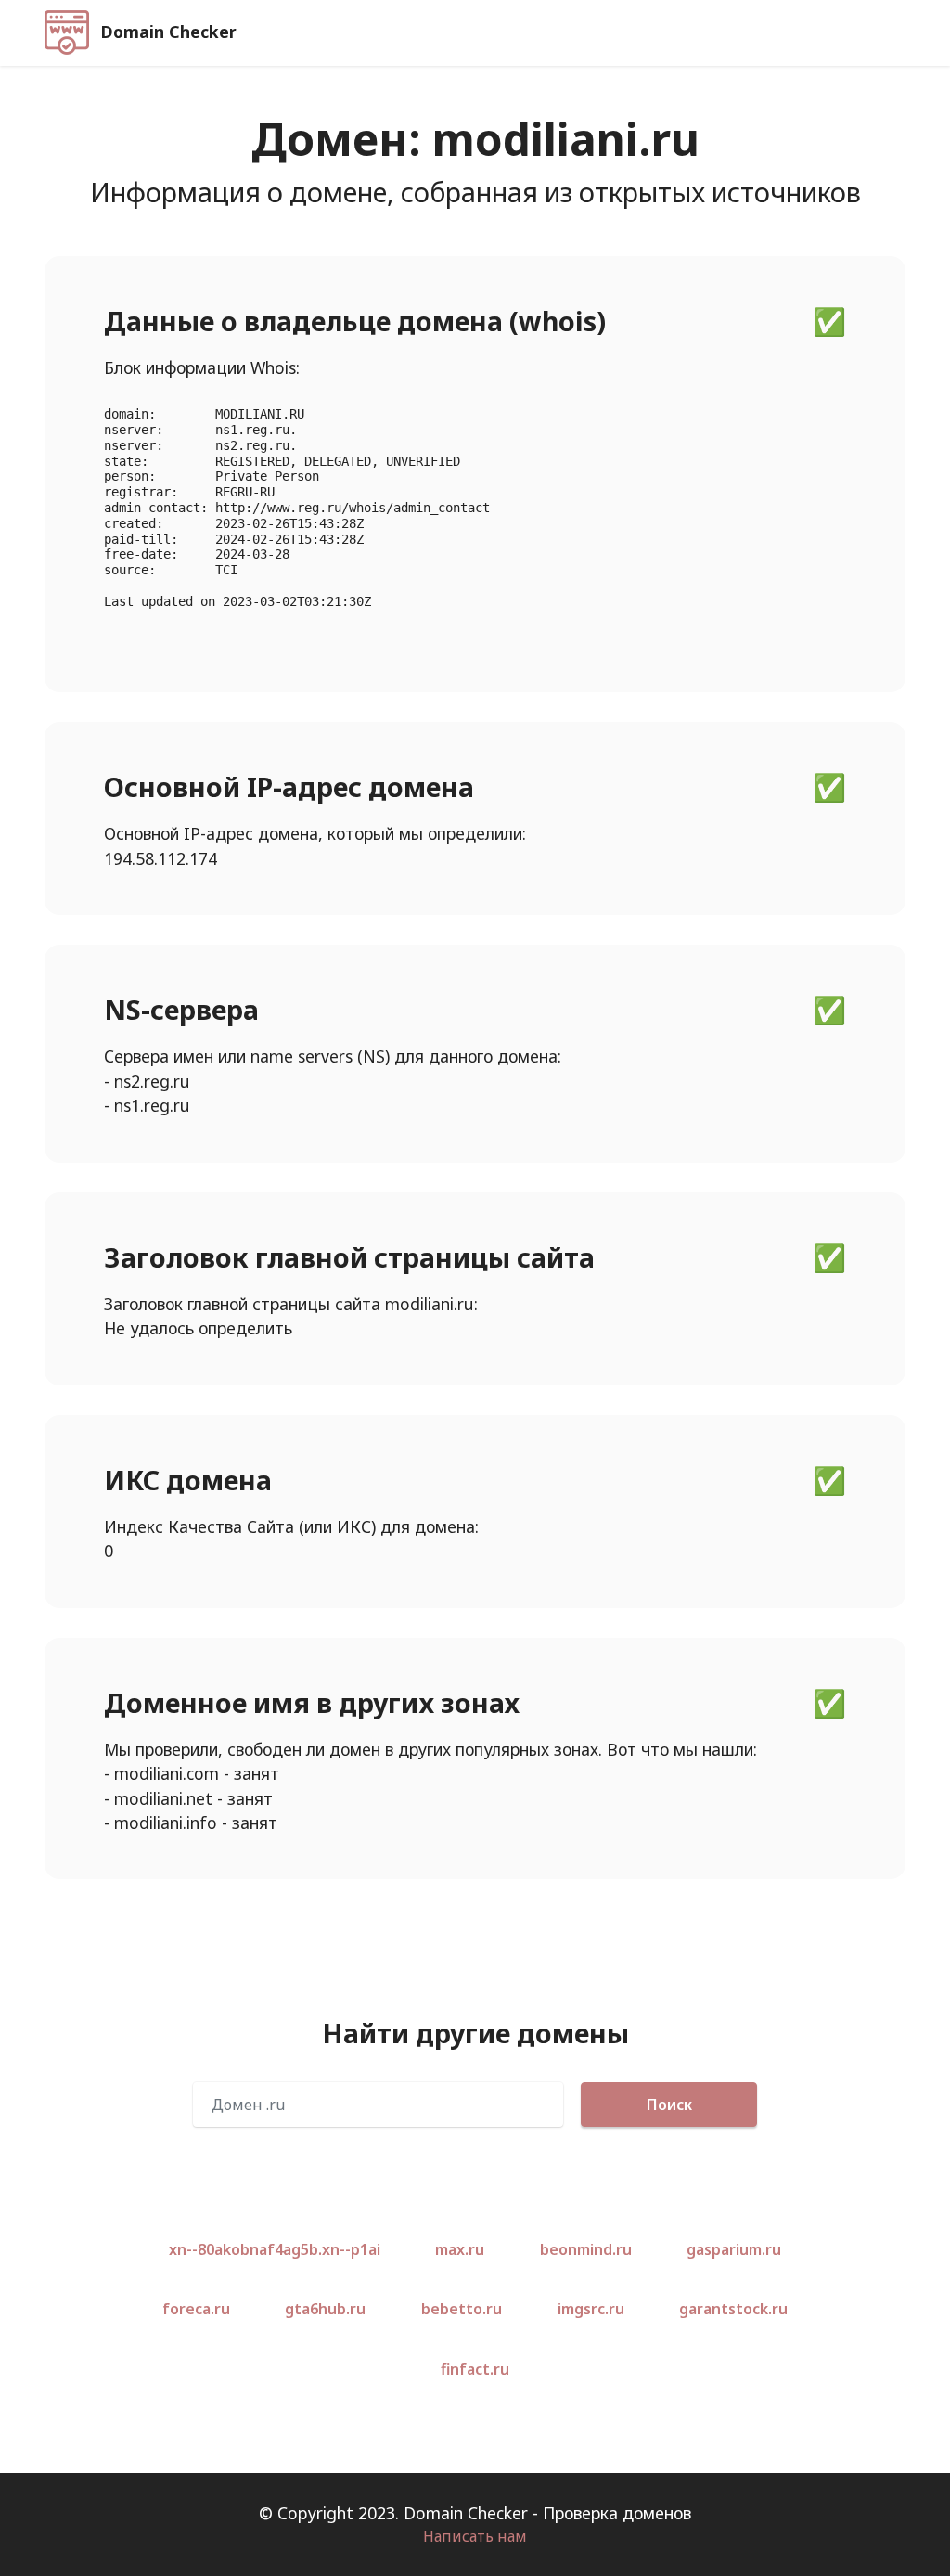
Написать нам (475, 2536)
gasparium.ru (734, 2249)
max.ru (460, 2249)
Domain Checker (169, 32)
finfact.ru (475, 2369)
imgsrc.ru (591, 2309)
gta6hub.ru (325, 2309)
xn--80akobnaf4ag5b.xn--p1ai (275, 2249)
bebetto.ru (462, 2309)
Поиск (669, 2105)
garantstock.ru (733, 2309)
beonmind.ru (586, 2249)
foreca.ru (196, 2309)
